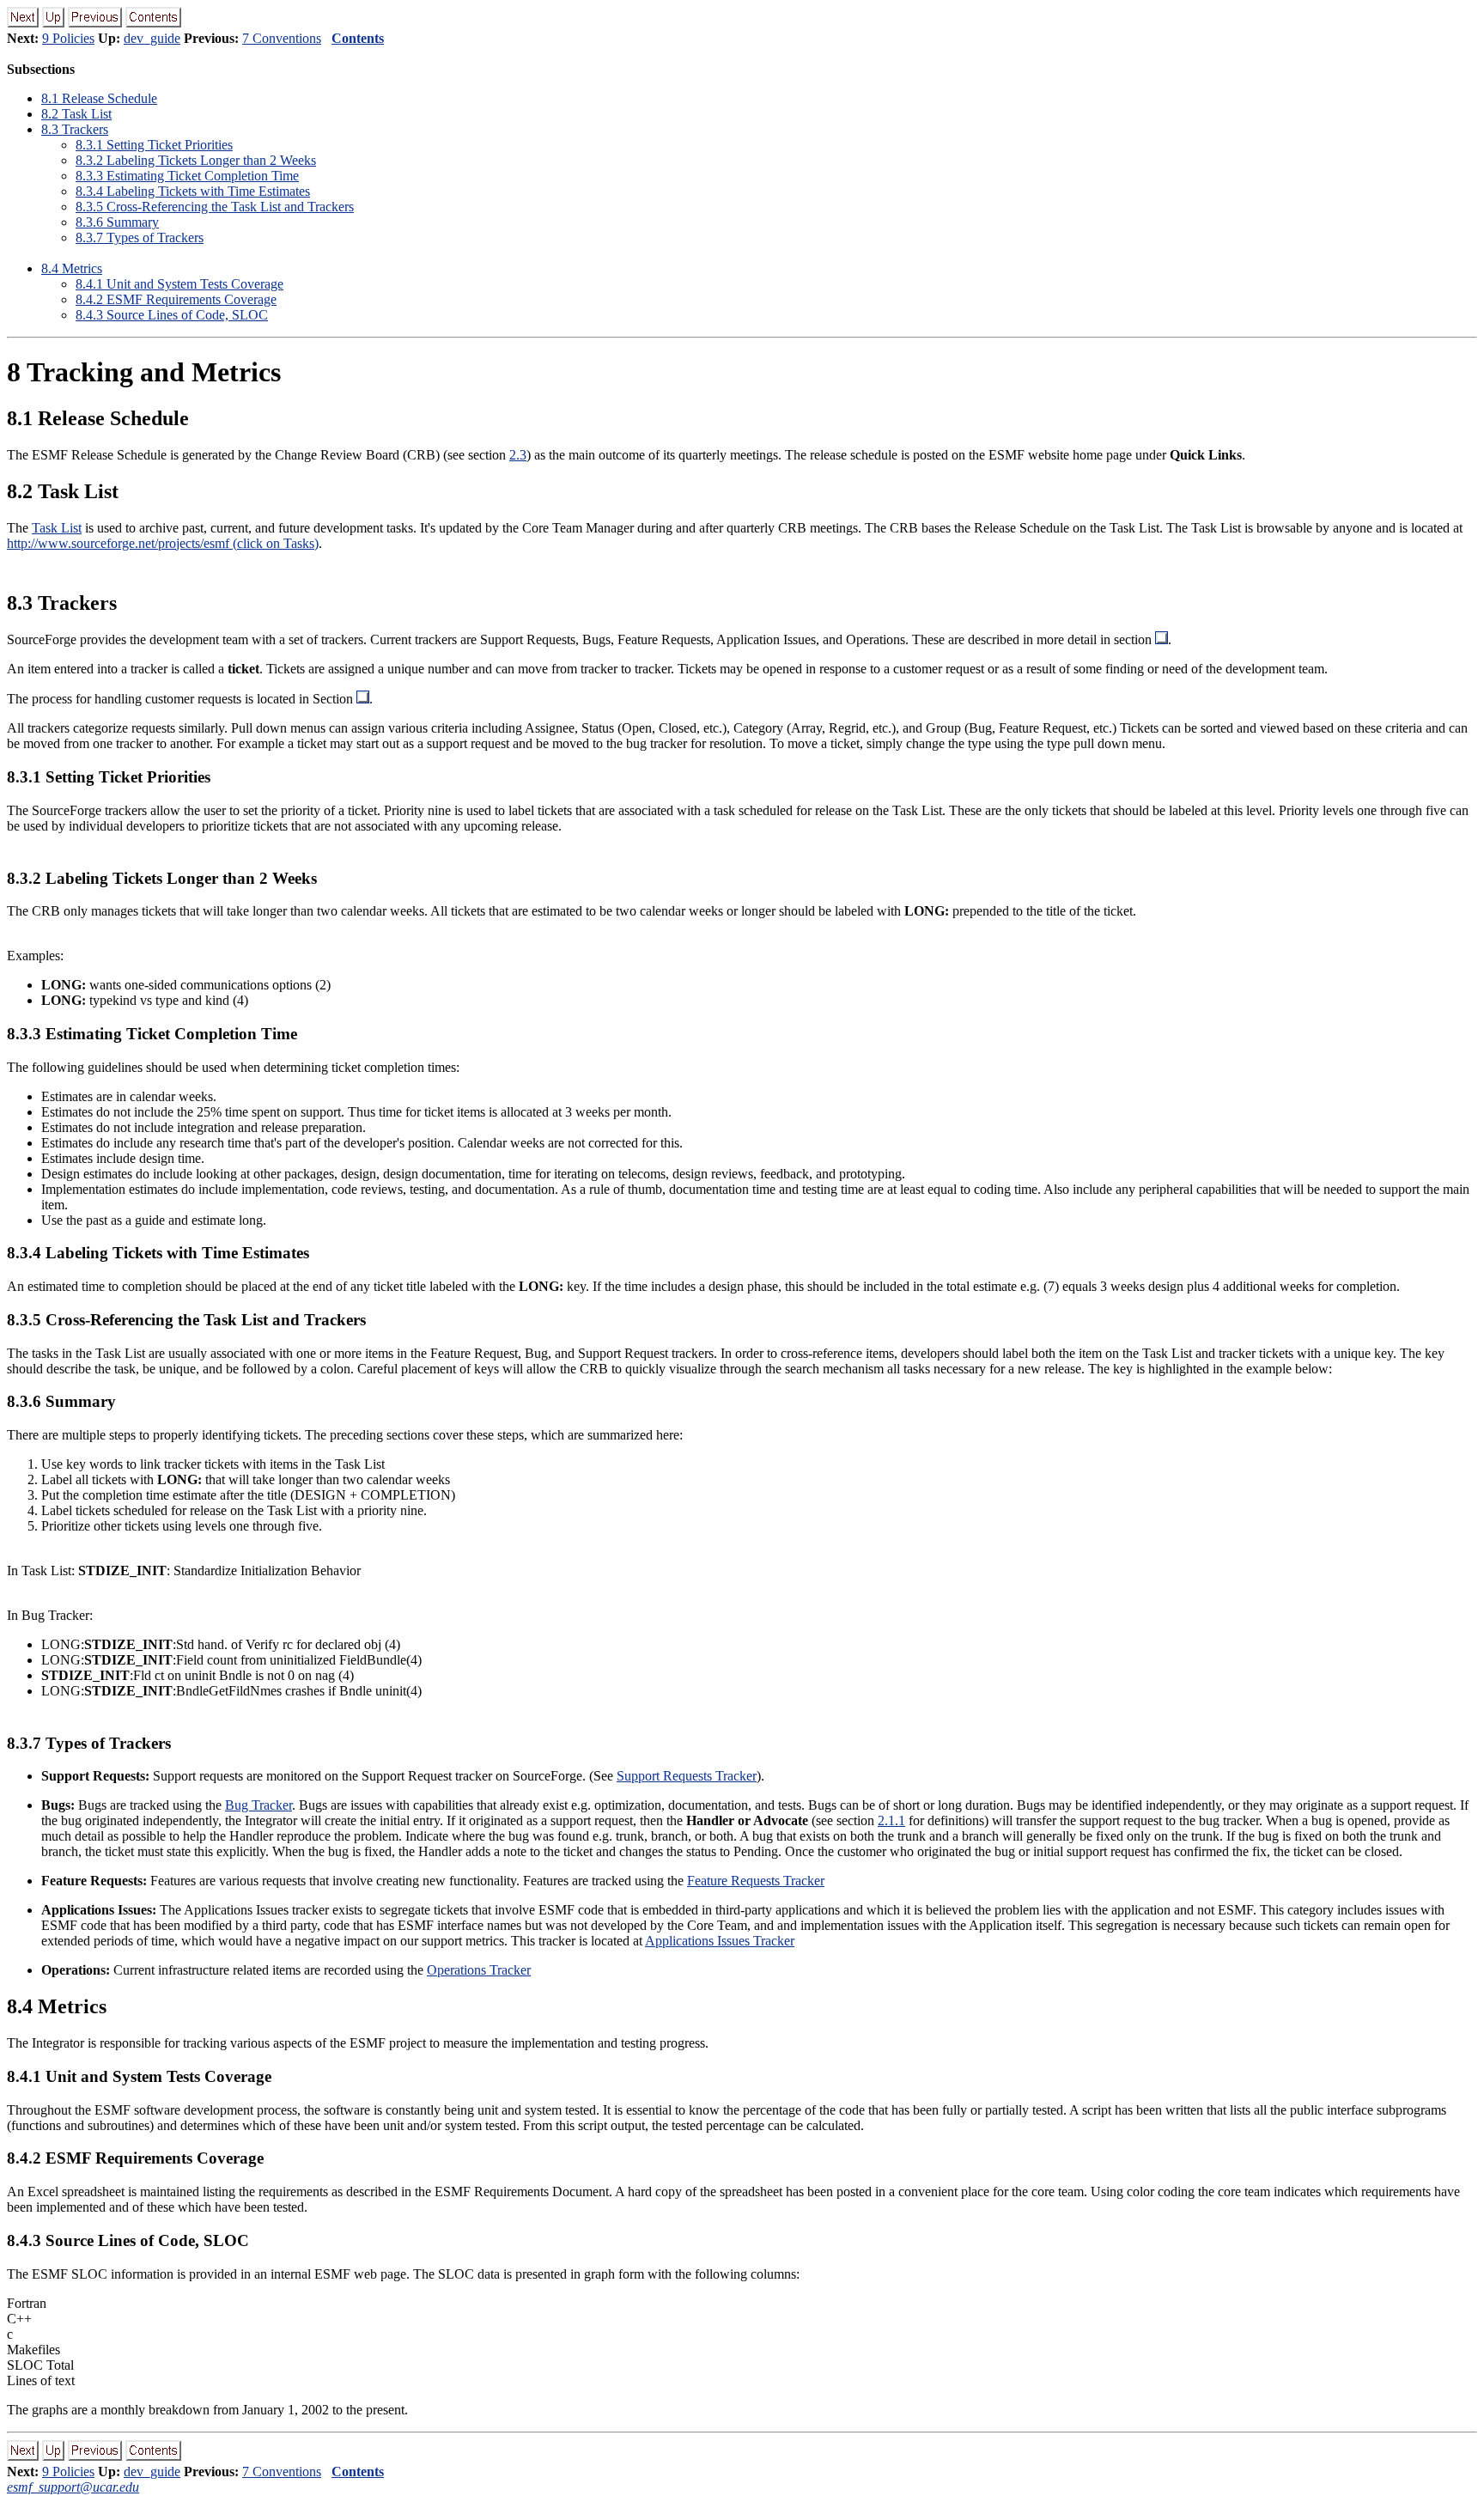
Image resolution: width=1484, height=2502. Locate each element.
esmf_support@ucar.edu (73, 2487)
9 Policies (68, 38)
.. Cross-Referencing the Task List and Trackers (215, 207)
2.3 (518, 455)
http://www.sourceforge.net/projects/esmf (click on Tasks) (163, 543)
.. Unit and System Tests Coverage (179, 284)
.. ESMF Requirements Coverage (176, 299)
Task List (57, 528)
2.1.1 (891, 1820)
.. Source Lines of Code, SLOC (172, 315)
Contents (358, 38)
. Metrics (72, 268)
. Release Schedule (99, 98)
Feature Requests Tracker (756, 1881)
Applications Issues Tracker (720, 1941)
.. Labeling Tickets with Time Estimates (193, 191)
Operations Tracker (479, 1970)
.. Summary (117, 222)
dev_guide (152, 38)
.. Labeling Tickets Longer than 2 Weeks (196, 160)
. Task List (76, 114)
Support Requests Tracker (687, 1776)
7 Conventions (282, 38)
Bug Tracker (258, 1805)
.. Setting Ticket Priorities (154, 145)
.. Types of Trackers (140, 237)
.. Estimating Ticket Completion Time (187, 176)
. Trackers (75, 129)
